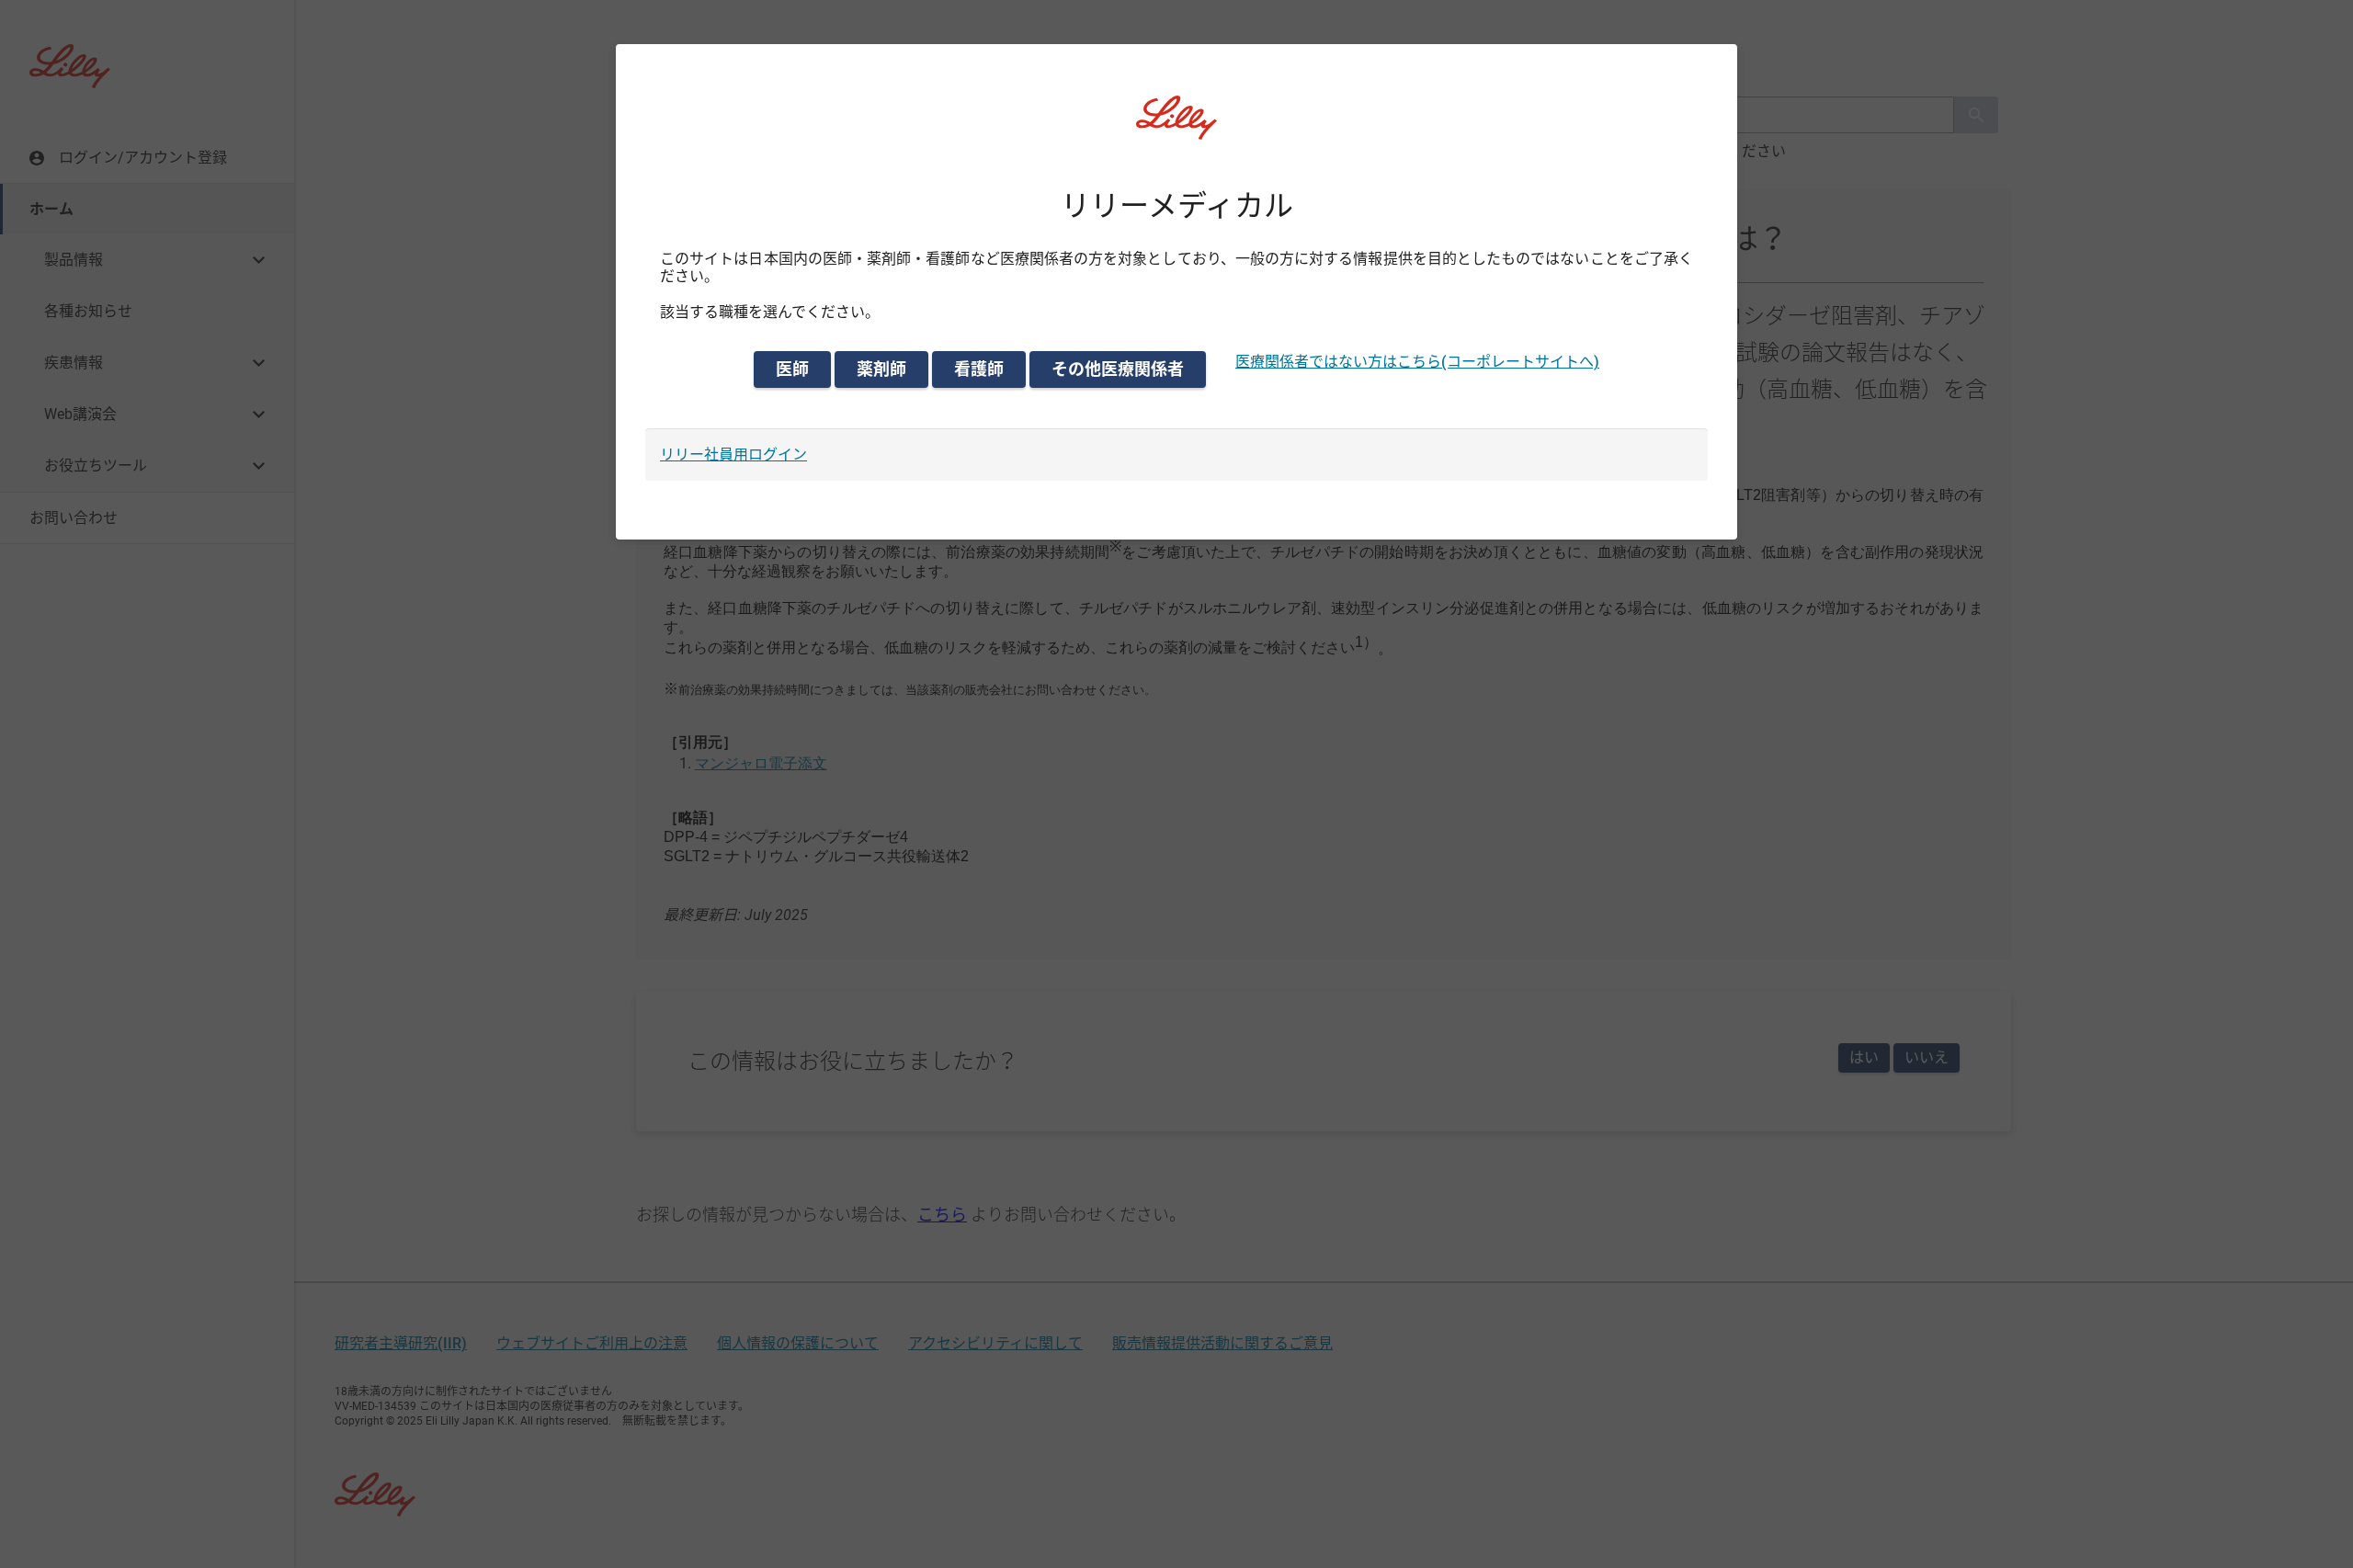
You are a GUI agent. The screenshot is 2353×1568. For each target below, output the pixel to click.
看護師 (979, 369)
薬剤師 (881, 369)
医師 (792, 369)
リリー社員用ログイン (733, 454)
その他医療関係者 (1118, 369)
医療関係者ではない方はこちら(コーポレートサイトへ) (1417, 362)
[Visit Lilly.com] (1176, 129)
